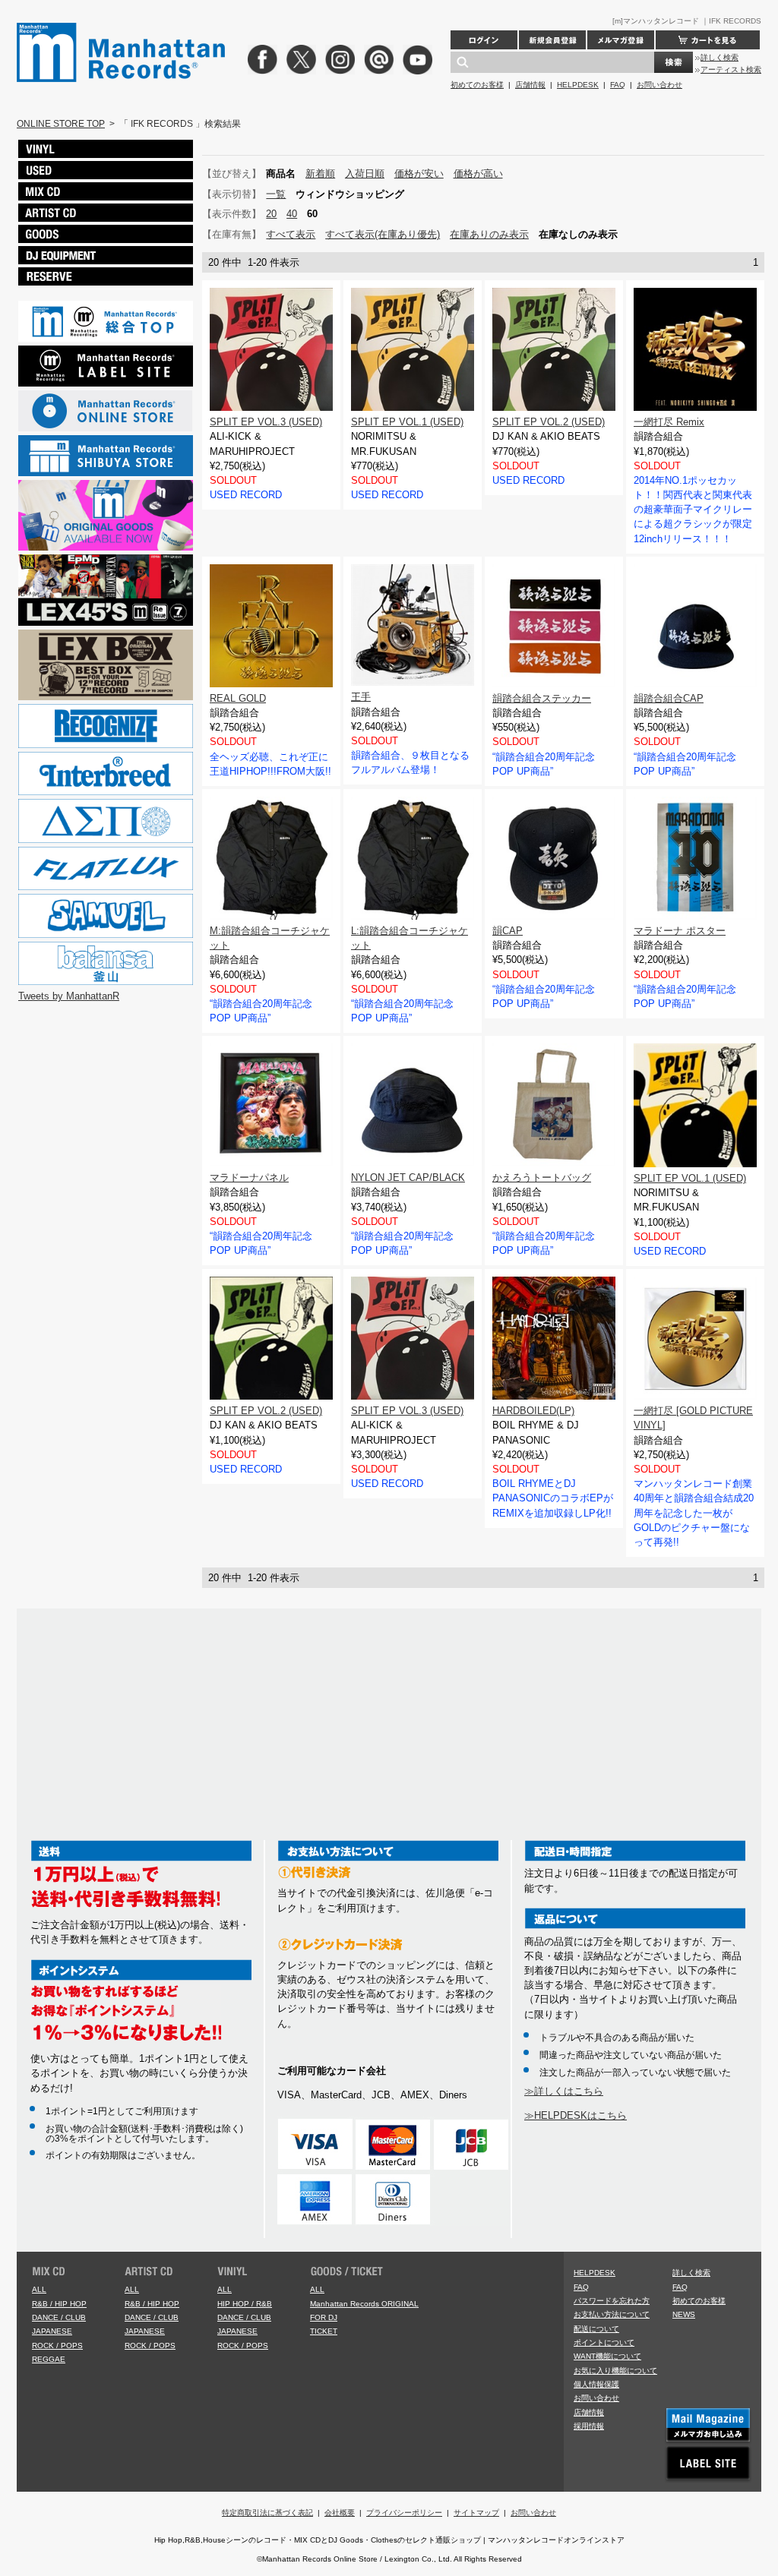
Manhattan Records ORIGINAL (364, 2304)
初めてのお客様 (477, 85)
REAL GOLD (238, 698)
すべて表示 (291, 234)
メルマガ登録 (621, 40)
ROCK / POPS (57, 2346)
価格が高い (478, 174)
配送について (596, 2329)
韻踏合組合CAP (669, 698)
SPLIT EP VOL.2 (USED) (549, 422)
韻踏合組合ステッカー (542, 698)
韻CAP (508, 931)
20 (271, 214)
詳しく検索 (719, 57)
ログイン (484, 40)
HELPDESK (578, 85)
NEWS (684, 2314)
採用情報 (589, 2426)
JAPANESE (52, 2331)
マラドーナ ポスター (680, 931)
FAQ (618, 85)
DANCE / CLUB (59, 2317)
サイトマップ (476, 2513)
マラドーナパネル (249, 1178)
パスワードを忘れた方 (612, 2301)
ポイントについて (604, 2342)
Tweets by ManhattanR (69, 996)
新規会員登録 (552, 40)
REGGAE (49, 2359)
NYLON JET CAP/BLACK (408, 1178)
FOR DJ (324, 2317)
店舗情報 (530, 85)
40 (292, 214)
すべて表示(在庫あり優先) (383, 234)
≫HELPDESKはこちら (576, 2115)
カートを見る (708, 40)
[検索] (674, 62)
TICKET (324, 2331)
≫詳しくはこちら (564, 2091)
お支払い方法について (612, 2314)
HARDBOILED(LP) (533, 1411)
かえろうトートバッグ (542, 1178)
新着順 (320, 174)
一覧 (276, 194)
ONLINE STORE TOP (61, 124)
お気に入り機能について (615, 2371)
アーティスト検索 (731, 69)
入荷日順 (365, 174)
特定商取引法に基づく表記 (267, 2513)
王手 (361, 697)
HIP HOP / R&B (245, 2304)
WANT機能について (607, 2356)
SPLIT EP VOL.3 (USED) (266, 422)
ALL (39, 2289)
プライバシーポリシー (404, 2513)
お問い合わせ (659, 85)
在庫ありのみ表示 (489, 234)
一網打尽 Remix (669, 422)
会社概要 (340, 2513)
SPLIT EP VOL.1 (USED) (407, 422)
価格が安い (419, 174)
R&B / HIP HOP (59, 2304)
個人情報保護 (596, 2384)
